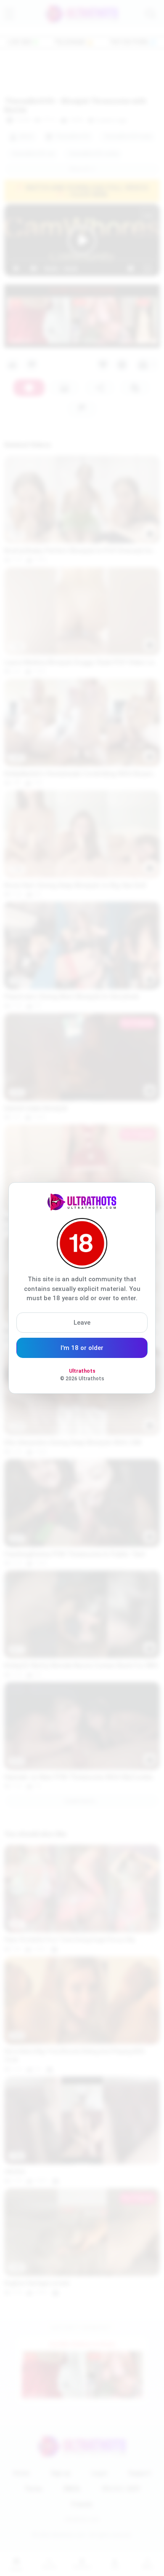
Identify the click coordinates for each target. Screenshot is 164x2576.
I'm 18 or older (82, 1348)
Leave (82, 1323)
